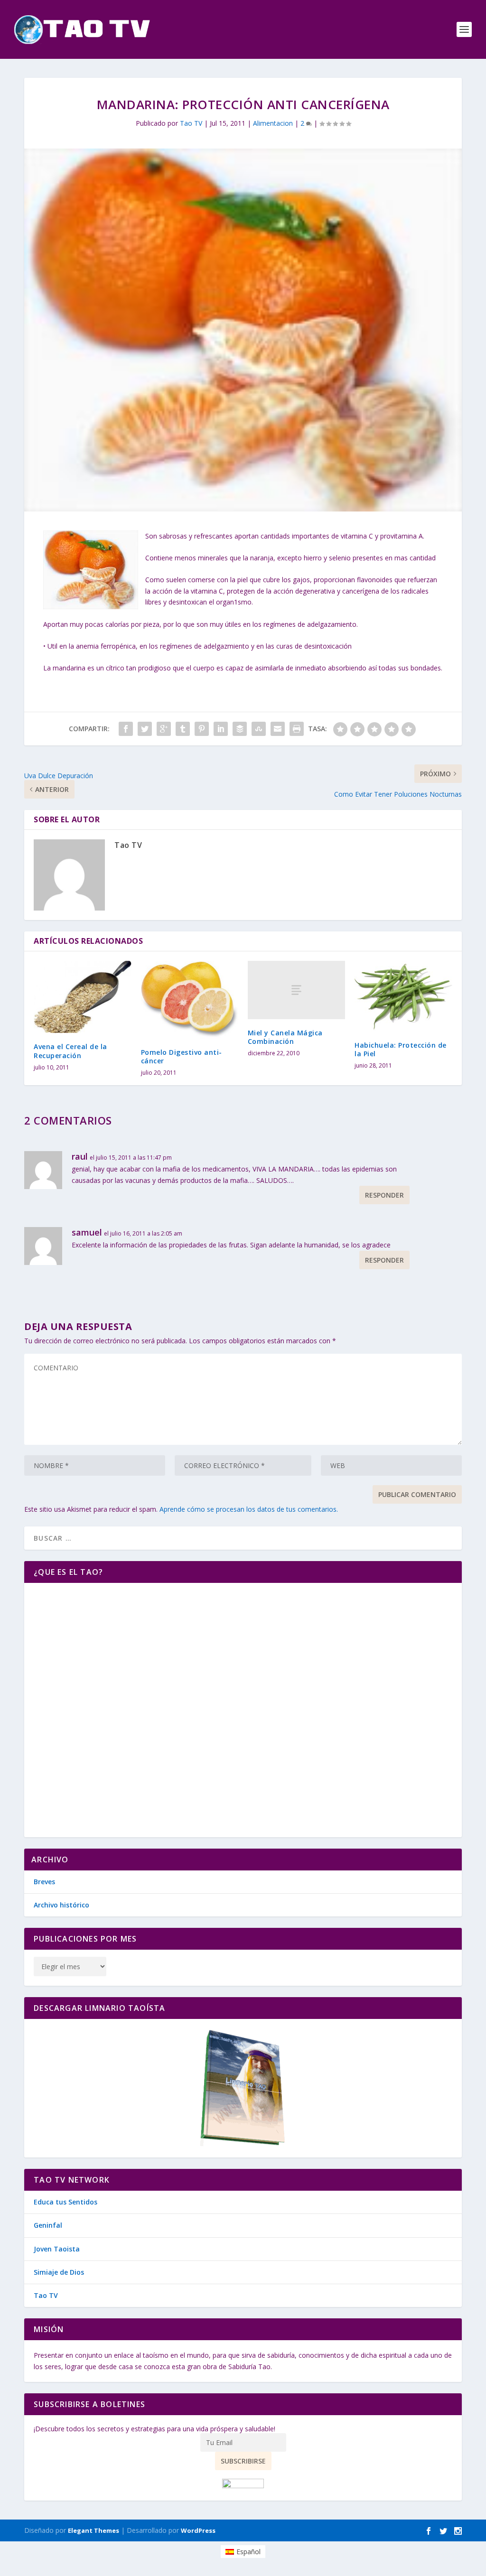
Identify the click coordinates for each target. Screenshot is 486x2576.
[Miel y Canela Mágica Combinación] (296, 990)
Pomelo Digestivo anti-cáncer (182, 1056)
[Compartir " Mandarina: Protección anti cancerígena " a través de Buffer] (240, 729)
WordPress (198, 2530)
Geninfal (48, 2225)
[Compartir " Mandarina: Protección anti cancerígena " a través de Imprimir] (297, 729)
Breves (44, 1882)
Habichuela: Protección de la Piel (401, 1049)
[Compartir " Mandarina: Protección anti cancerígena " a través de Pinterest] (202, 729)
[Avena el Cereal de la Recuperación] (82, 997)
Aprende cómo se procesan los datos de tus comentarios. (249, 1509)
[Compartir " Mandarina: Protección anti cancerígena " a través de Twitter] (145, 729)
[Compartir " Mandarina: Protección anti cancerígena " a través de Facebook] (126, 729)
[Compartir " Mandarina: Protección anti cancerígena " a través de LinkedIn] (221, 729)
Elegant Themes (93, 2530)
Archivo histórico (61, 1905)
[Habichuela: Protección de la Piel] (403, 996)
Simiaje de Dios (59, 2272)
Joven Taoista (57, 2249)
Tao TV (191, 123)
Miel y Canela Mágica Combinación (285, 1037)
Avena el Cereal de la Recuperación (70, 1051)
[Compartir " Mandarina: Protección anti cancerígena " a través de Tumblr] (183, 729)
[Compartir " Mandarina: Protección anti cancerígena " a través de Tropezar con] (259, 729)
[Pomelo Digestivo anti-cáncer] (190, 1000)
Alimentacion (273, 123)
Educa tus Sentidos (65, 2202)
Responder (384, 1195)
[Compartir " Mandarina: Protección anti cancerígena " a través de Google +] (164, 729)
